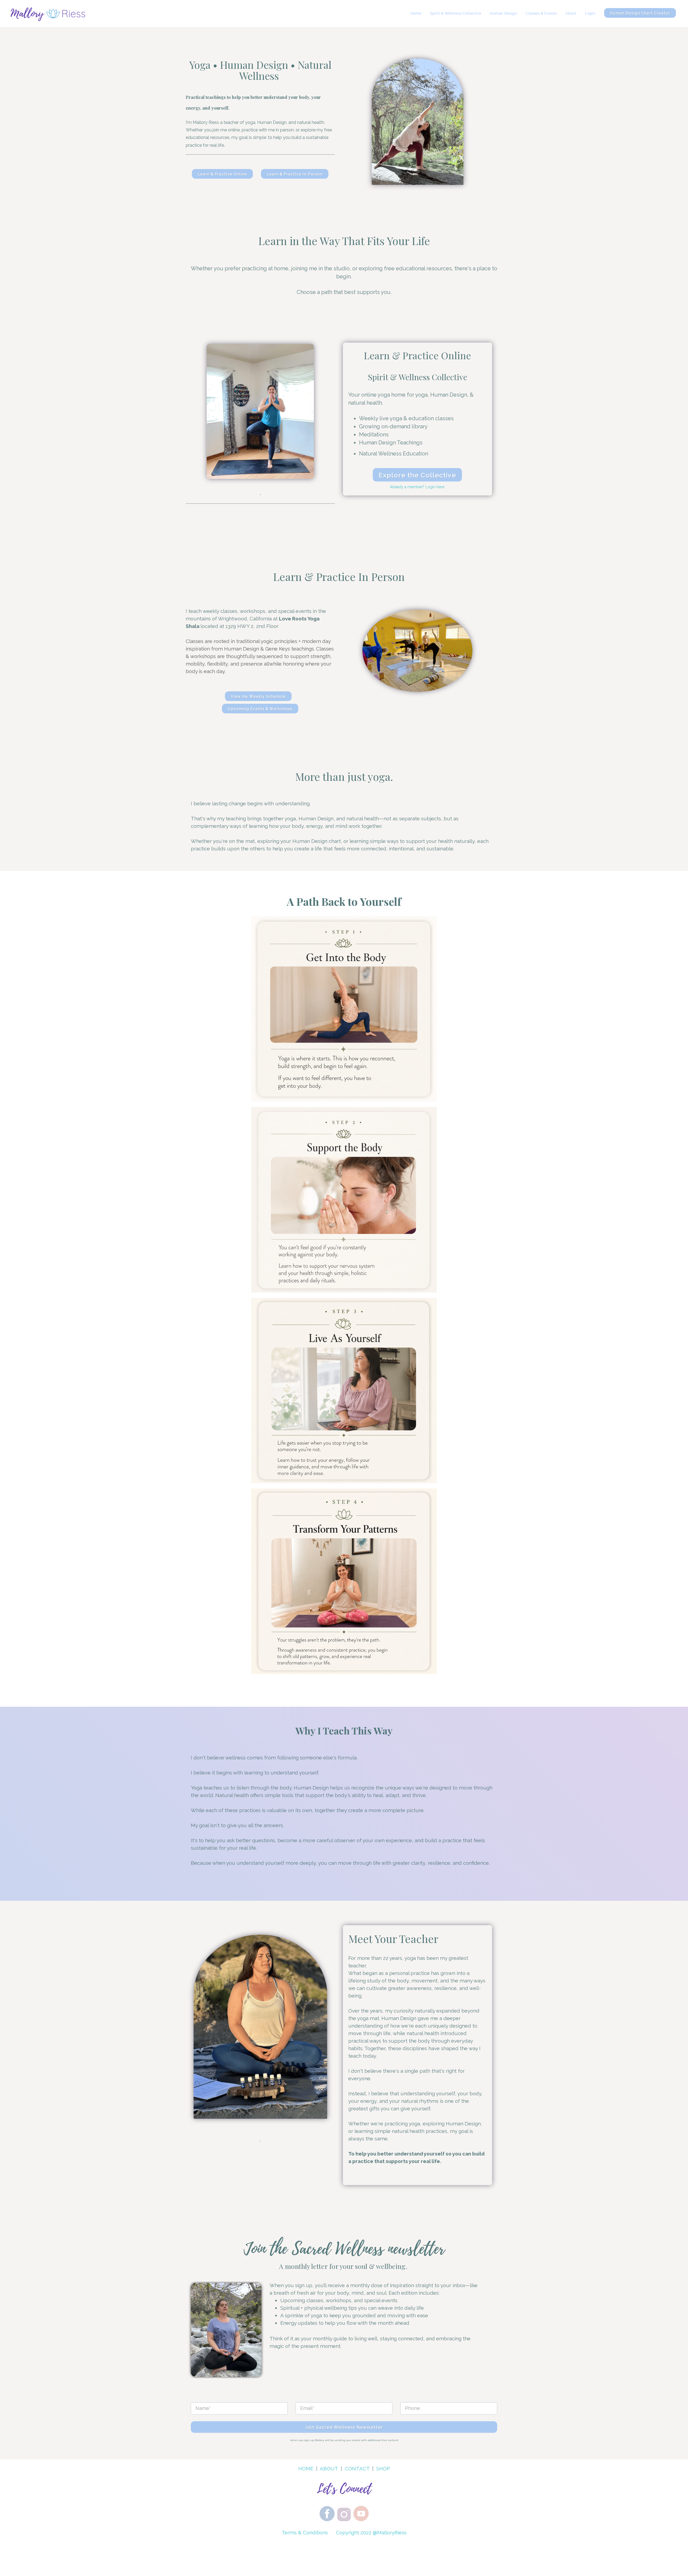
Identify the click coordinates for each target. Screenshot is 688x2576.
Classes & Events (541, 13)
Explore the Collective (417, 475)
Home (416, 13)
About (571, 13)
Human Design (504, 13)
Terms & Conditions (305, 2532)
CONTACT (357, 2469)
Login (590, 13)
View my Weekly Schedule (258, 696)
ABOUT (329, 2469)
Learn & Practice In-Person (295, 174)
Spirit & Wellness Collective (456, 13)
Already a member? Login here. (418, 487)
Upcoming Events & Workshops (260, 709)
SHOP (383, 2469)
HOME (306, 2469)
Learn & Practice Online (222, 174)
